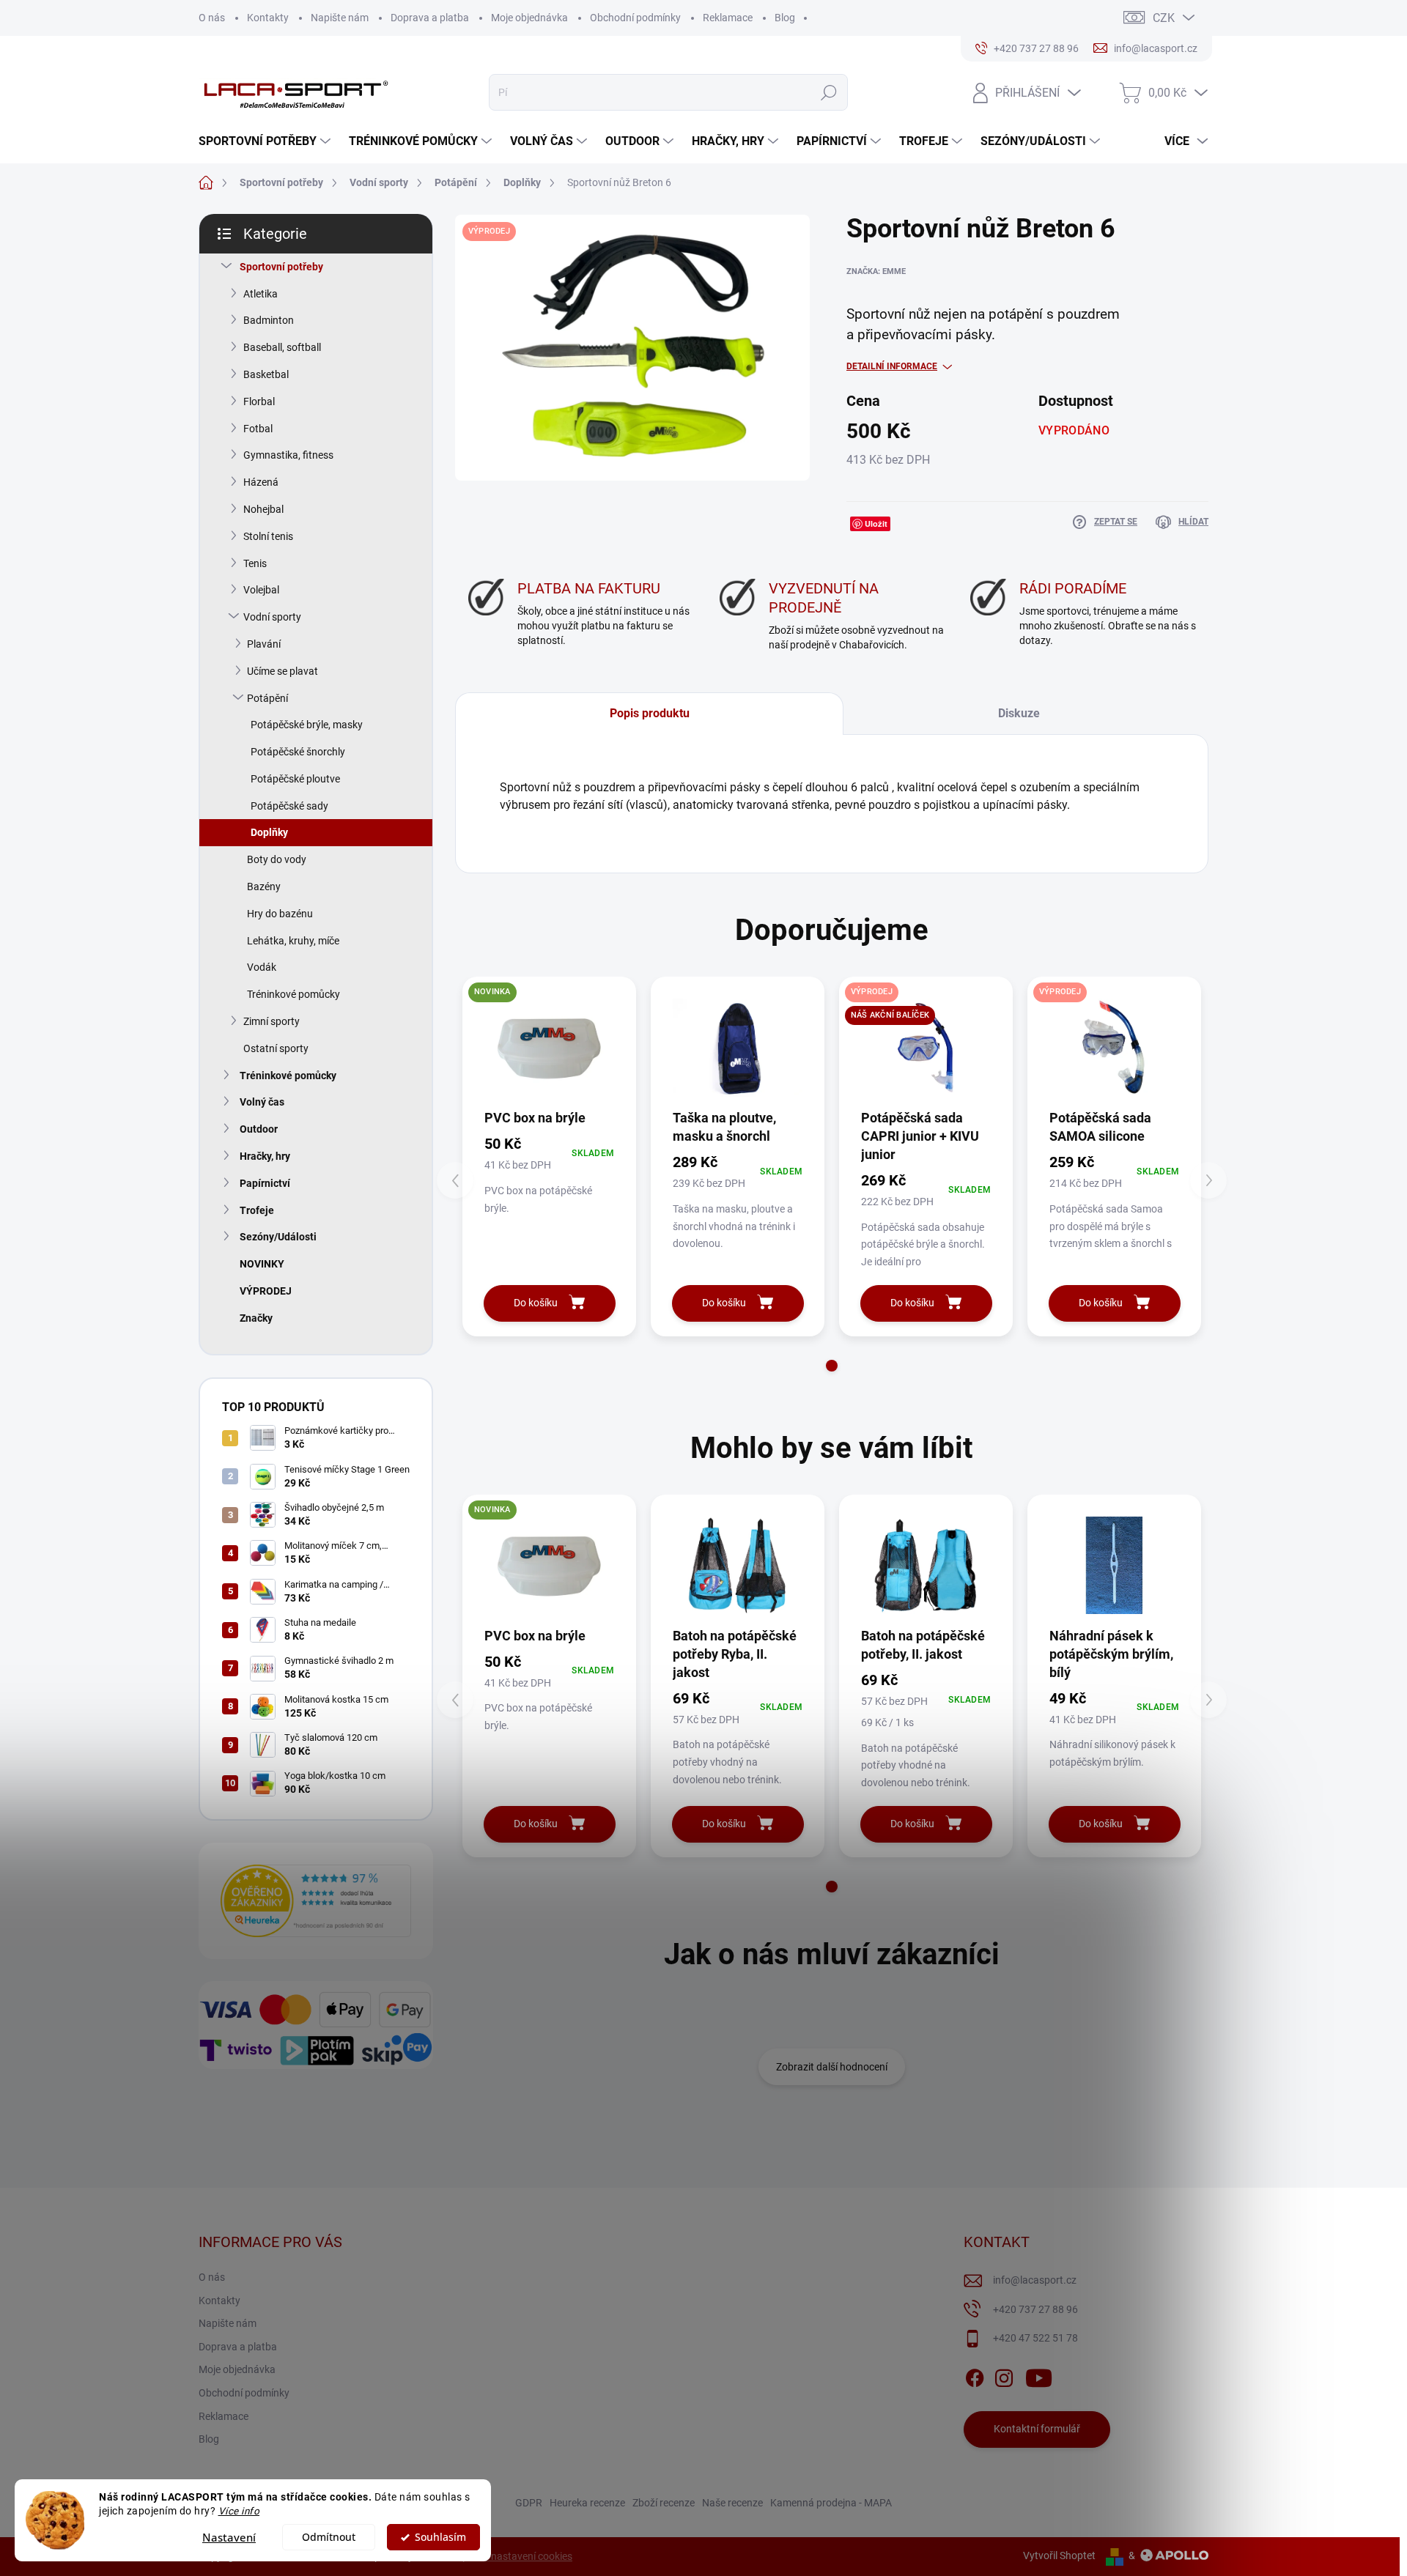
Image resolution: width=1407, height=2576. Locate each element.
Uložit (876, 523)
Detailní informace (892, 366)
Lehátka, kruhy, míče (293, 941)
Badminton (269, 320)
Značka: (876, 271)
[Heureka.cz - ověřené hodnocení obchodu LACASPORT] (316, 1901)
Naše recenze (732, 2503)
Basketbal (266, 374)
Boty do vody (277, 859)
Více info (239, 2511)
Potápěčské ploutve (295, 779)
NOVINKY (262, 1264)
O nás (212, 18)
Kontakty (268, 18)
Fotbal (258, 429)
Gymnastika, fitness (288, 455)
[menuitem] (266, 141)
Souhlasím (440, 2537)
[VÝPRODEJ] (1114, 1047)
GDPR (529, 2503)
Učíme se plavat (282, 671)
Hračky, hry (265, 1156)
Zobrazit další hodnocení (832, 2067)
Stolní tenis (268, 536)
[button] (832, 1366)
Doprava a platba (430, 18)
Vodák (262, 967)
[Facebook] (975, 2375)
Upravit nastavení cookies (514, 2556)
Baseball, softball (282, 347)
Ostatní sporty (276, 1048)
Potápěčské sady (289, 806)
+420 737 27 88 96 (1035, 2309)
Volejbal (261, 590)
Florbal (259, 401)
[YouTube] (1039, 2375)
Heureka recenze (587, 2503)
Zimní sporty (272, 1021)
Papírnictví (265, 1183)
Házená (261, 482)
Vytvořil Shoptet (1059, 2555)
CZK (1164, 18)
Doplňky (269, 832)
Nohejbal (263, 509)
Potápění (267, 698)
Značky (256, 1318)
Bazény (264, 887)
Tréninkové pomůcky (293, 994)
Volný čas (262, 1102)
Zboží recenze (664, 2503)
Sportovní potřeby (281, 267)
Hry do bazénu (280, 914)
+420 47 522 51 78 (1035, 2338)
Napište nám (340, 18)
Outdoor (259, 1129)
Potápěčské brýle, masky (307, 725)
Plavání (264, 644)
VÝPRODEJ (266, 1291)
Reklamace (728, 18)
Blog (785, 18)
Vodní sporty (272, 617)
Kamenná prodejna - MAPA (831, 2503)
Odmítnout (329, 2537)
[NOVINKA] (549, 1047)
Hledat (828, 92)
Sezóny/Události (278, 1237)
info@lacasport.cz (1035, 2280)
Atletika (261, 294)
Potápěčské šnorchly (298, 752)
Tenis (255, 563)
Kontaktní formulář (1037, 2429)
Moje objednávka (529, 18)
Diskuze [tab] (1019, 713)
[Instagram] (1004, 2375)
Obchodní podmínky (635, 18)
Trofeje (257, 1210)
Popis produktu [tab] (650, 713)
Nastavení (229, 2537)
